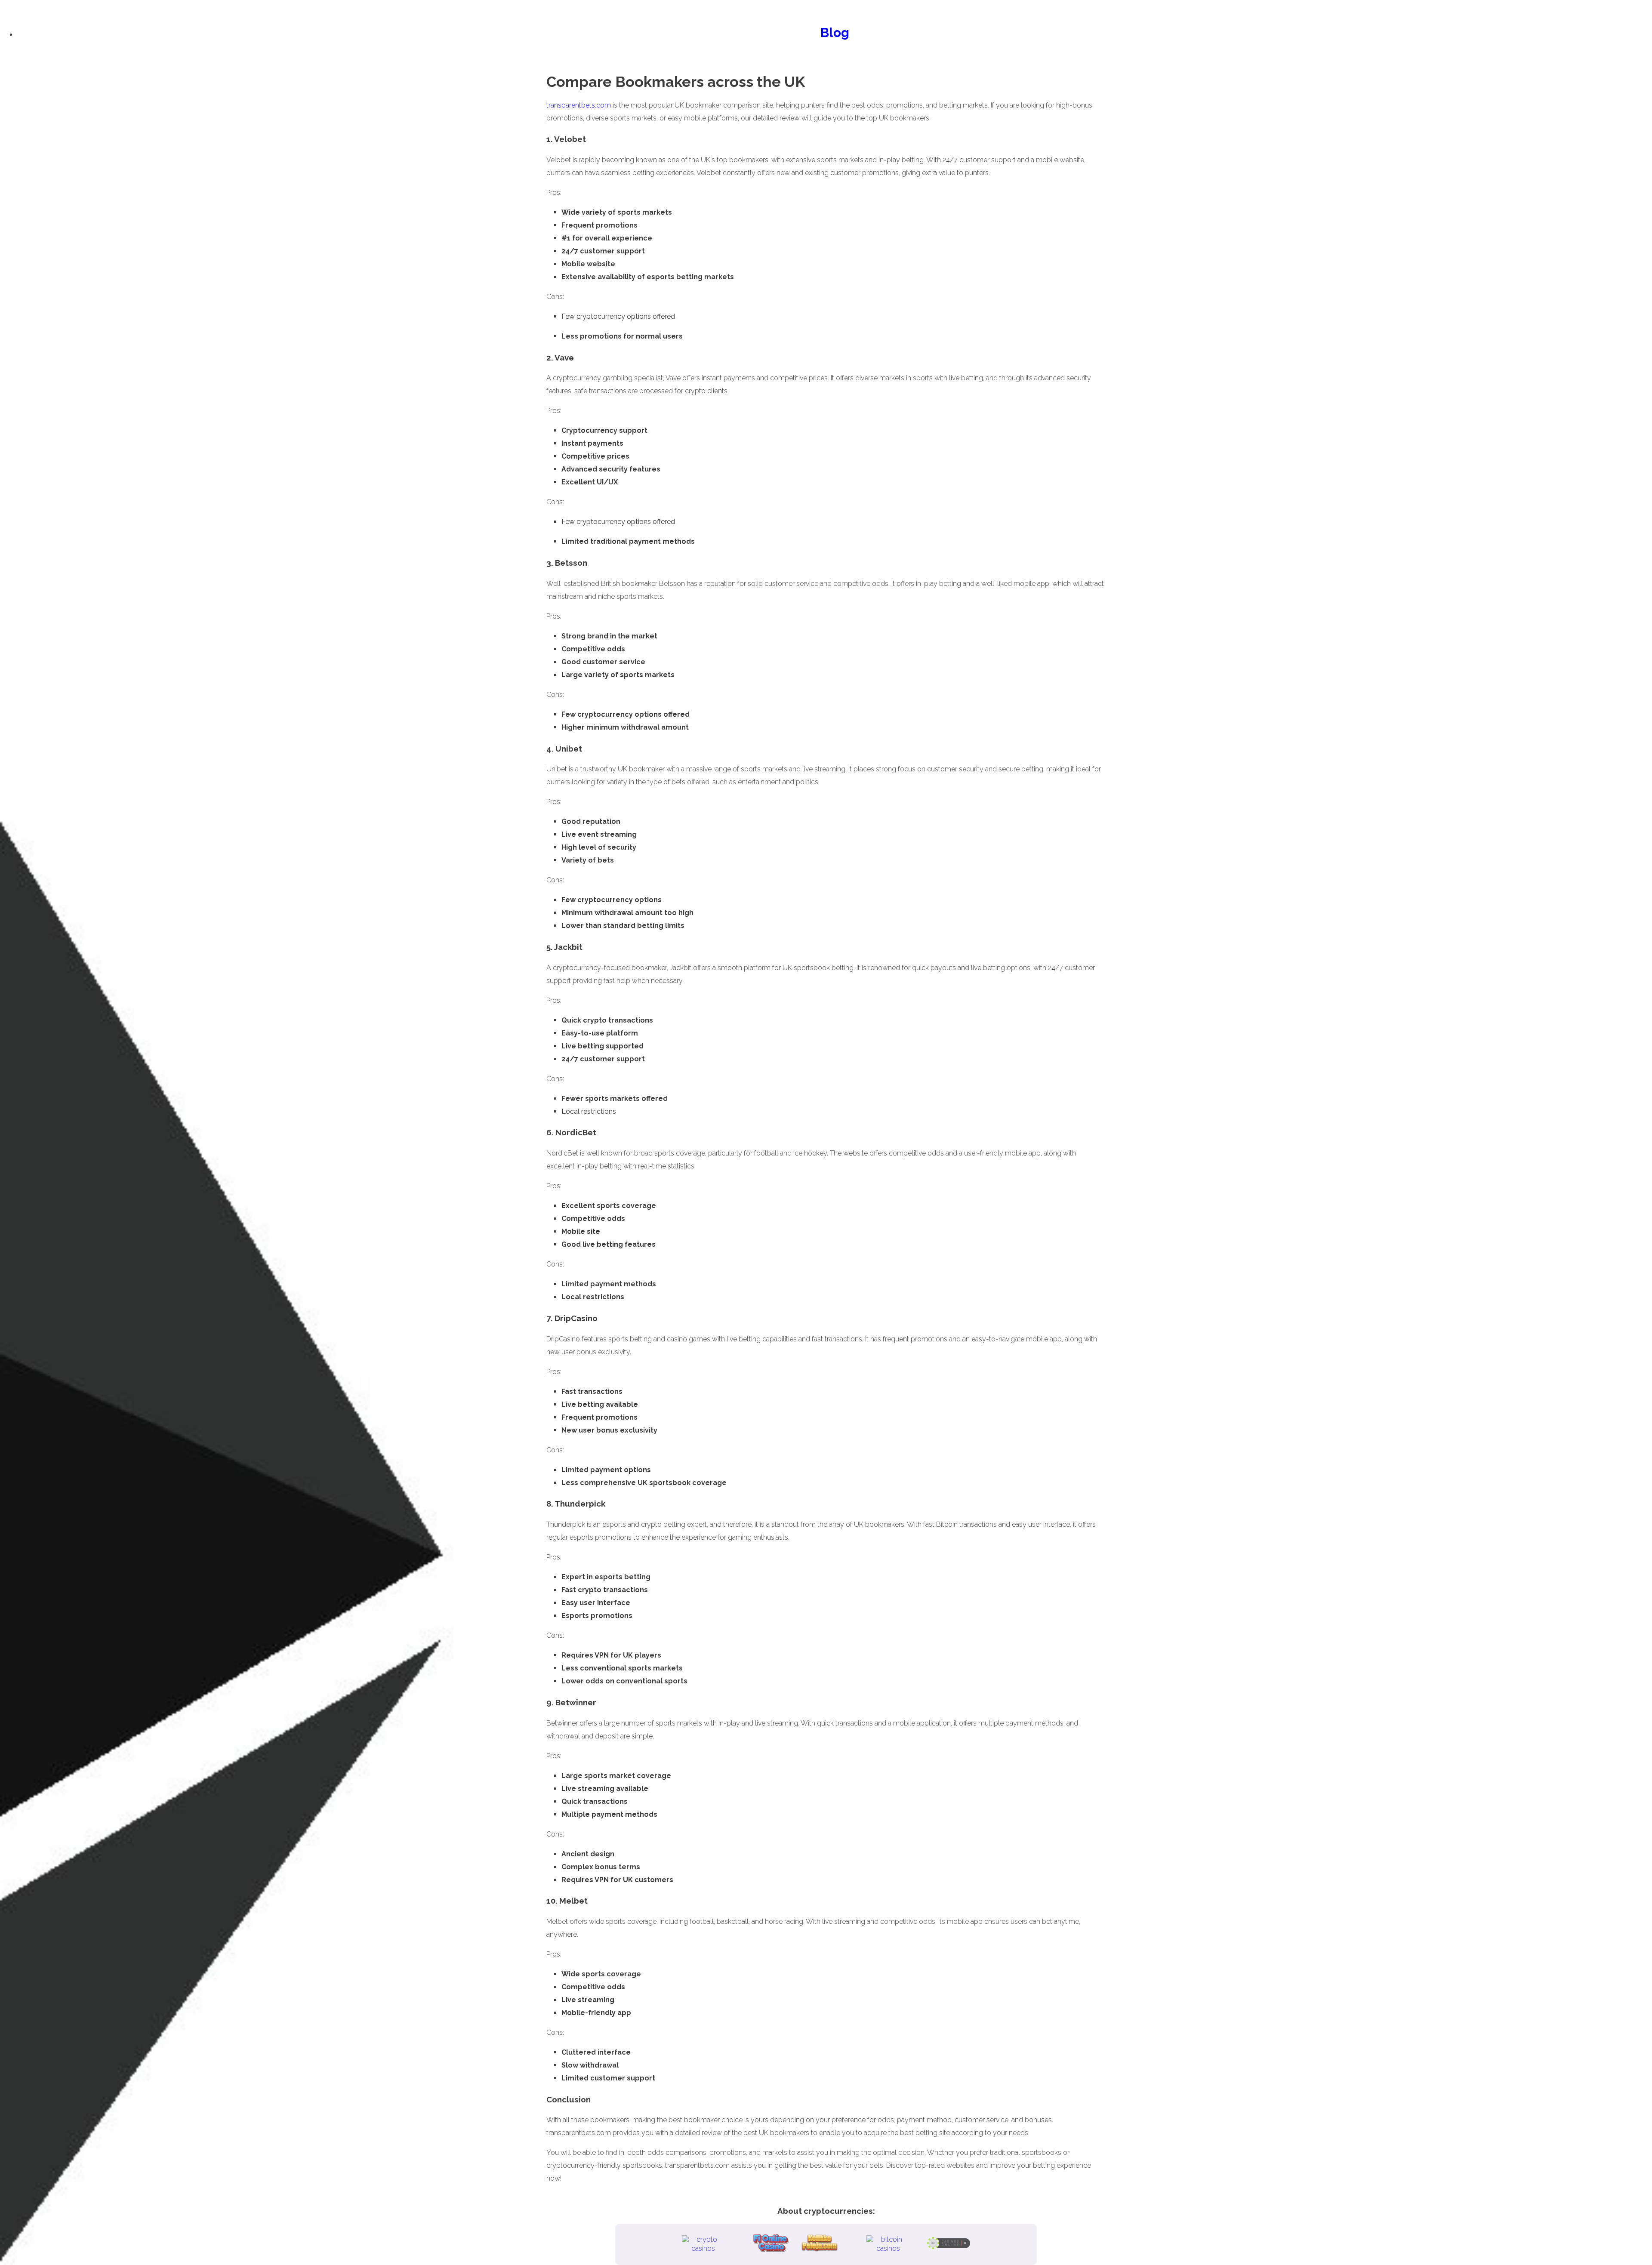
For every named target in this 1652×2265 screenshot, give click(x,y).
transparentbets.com (579, 105)
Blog (835, 32)
